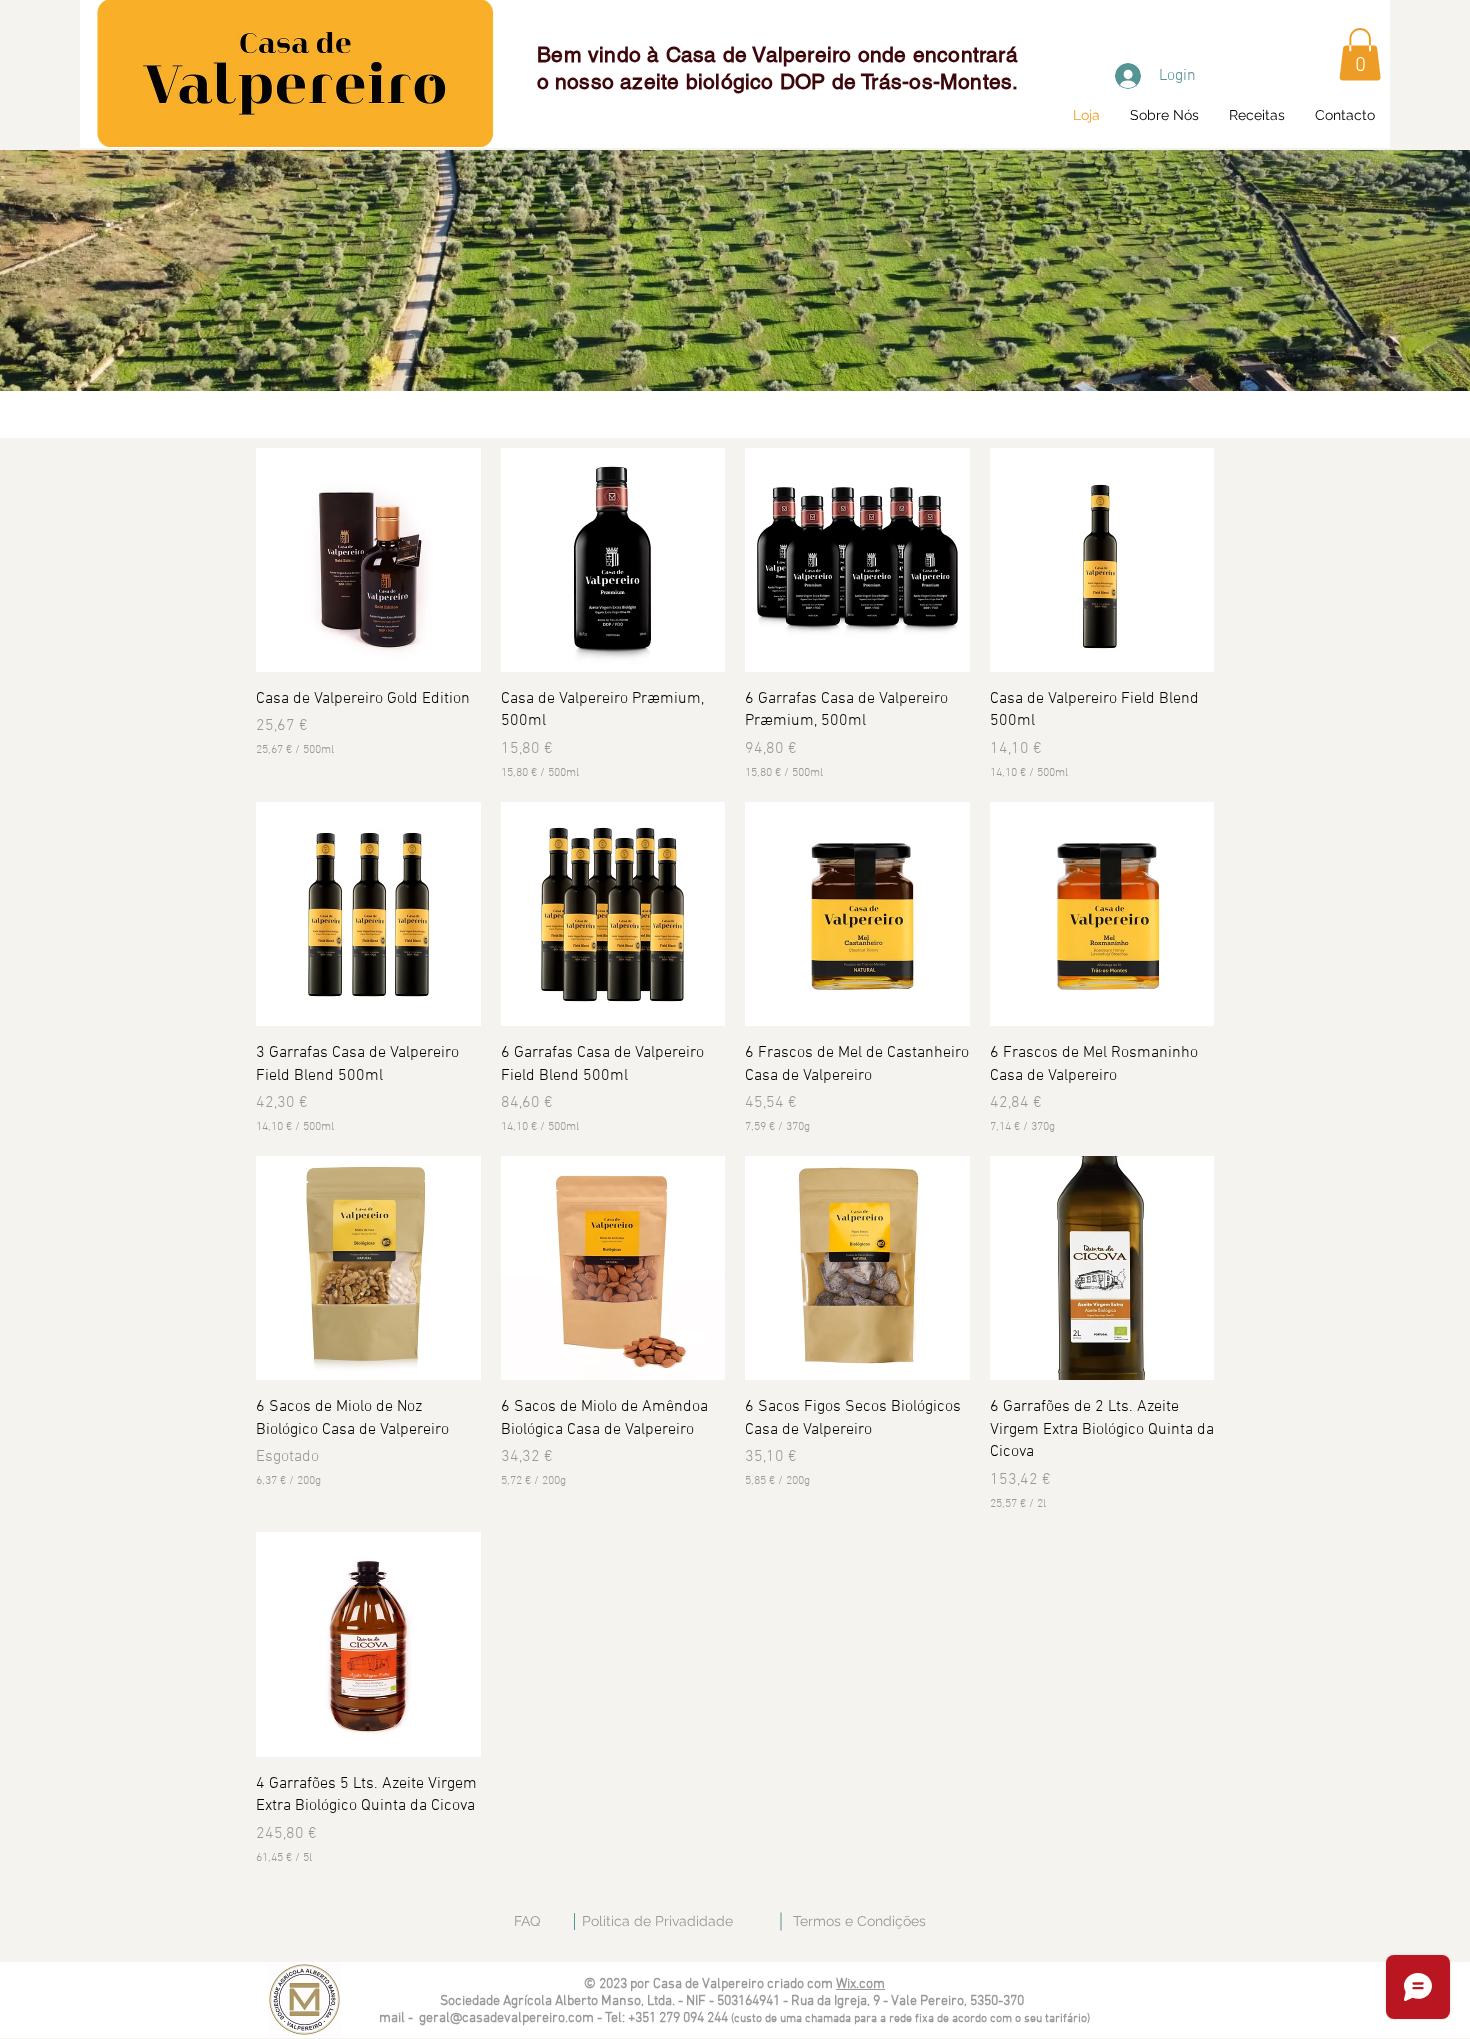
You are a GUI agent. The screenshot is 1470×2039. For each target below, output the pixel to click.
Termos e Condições (859, 1921)
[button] (1360, 54)
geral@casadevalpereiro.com (506, 2018)
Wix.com (860, 1984)
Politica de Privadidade (657, 1921)
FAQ (527, 1921)
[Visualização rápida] (368, 560)
